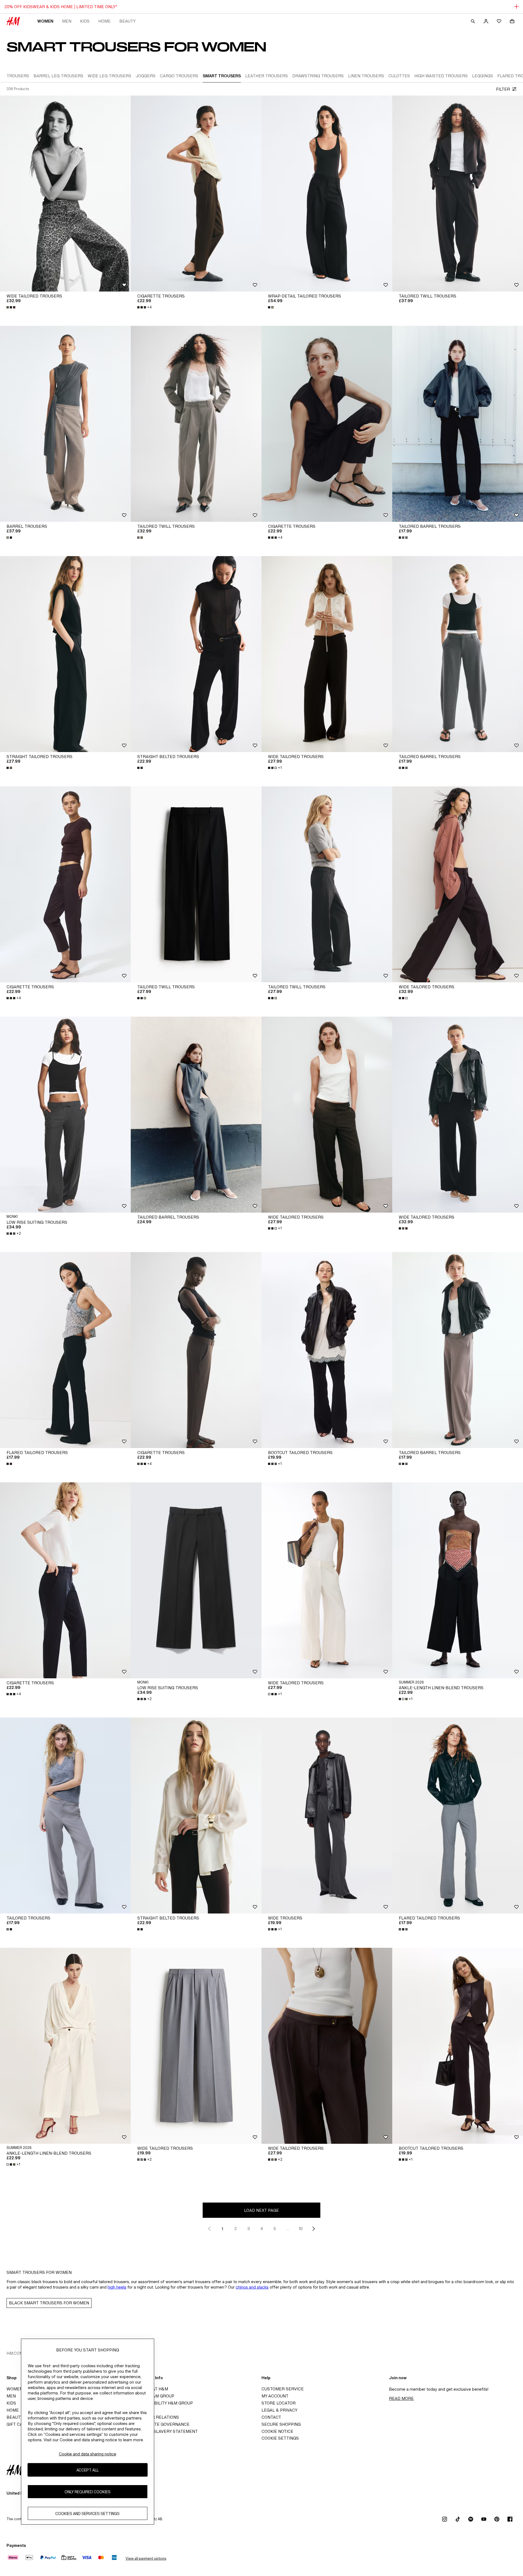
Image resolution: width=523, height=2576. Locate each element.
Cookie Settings (280, 2438)
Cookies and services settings (87, 2513)
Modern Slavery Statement (166, 2431)
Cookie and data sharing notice (88, 2454)
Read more (401, 2398)
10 (301, 2229)
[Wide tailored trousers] (65, 194)
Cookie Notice (277, 2431)
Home (104, 21)
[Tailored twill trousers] (458, 194)
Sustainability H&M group (163, 2403)
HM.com (15, 2353)
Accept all (88, 2470)
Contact (271, 2417)
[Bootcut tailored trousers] (327, 1350)
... (288, 2229)
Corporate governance (162, 2424)
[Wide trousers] (327, 1816)
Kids (85, 21)
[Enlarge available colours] (11, 307)
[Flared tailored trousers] (65, 1350)
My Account (275, 2396)
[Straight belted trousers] (196, 654)
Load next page (261, 2210)
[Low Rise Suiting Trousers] (65, 1115)
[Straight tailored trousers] (65, 654)
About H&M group (154, 2396)
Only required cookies (88, 2491)
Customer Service (283, 2389)
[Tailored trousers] (65, 1816)
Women (45, 21)
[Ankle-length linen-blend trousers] (458, 1580)
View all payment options (146, 2558)
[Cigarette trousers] (196, 194)
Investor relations (156, 2417)
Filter (503, 89)
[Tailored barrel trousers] (458, 424)
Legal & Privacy (279, 2410)
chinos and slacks (252, 2287)
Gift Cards (19, 2424)
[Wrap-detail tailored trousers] (327, 194)
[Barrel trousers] (65, 424)
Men (67, 21)
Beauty (127, 21)
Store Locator (279, 2403)
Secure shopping (281, 2424)
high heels (117, 2287)
